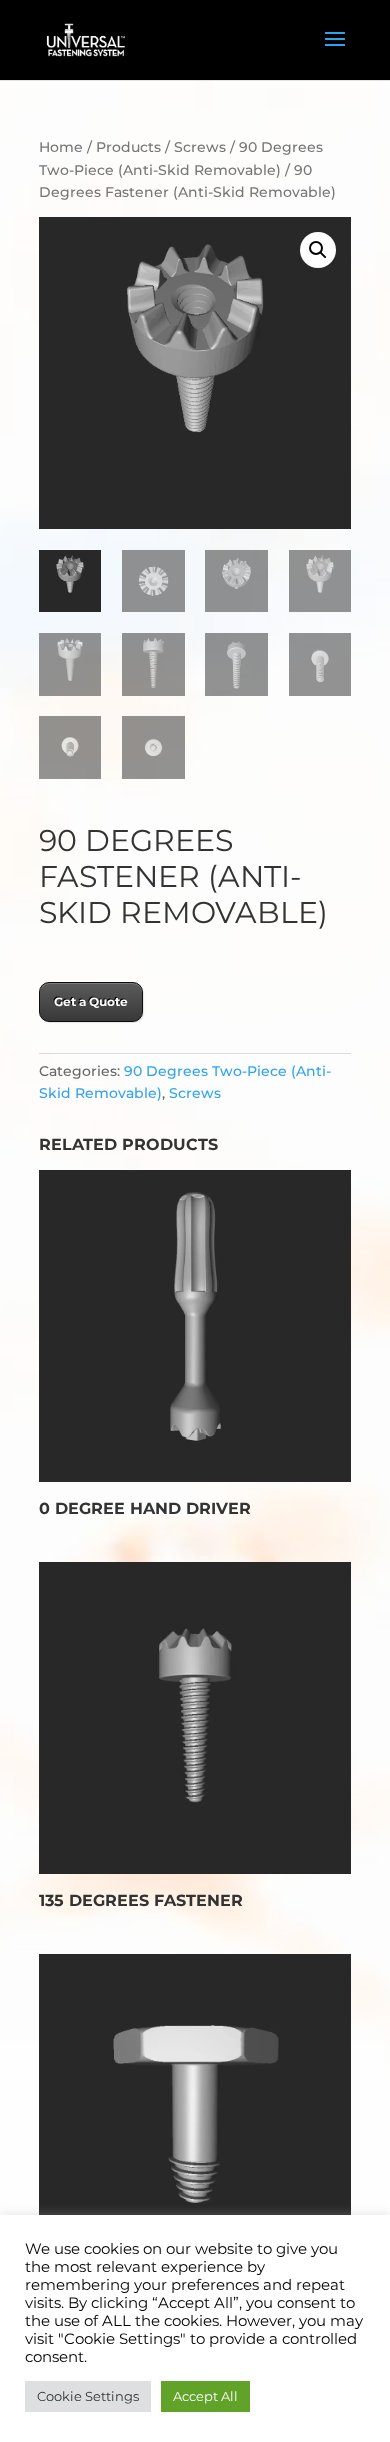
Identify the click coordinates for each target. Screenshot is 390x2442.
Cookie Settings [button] (88, 2396)
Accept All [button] (205, 2396)
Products (128, 147)
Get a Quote (91, 1001)
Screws (200, 147)
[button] (318, 250)
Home (61, 147)
